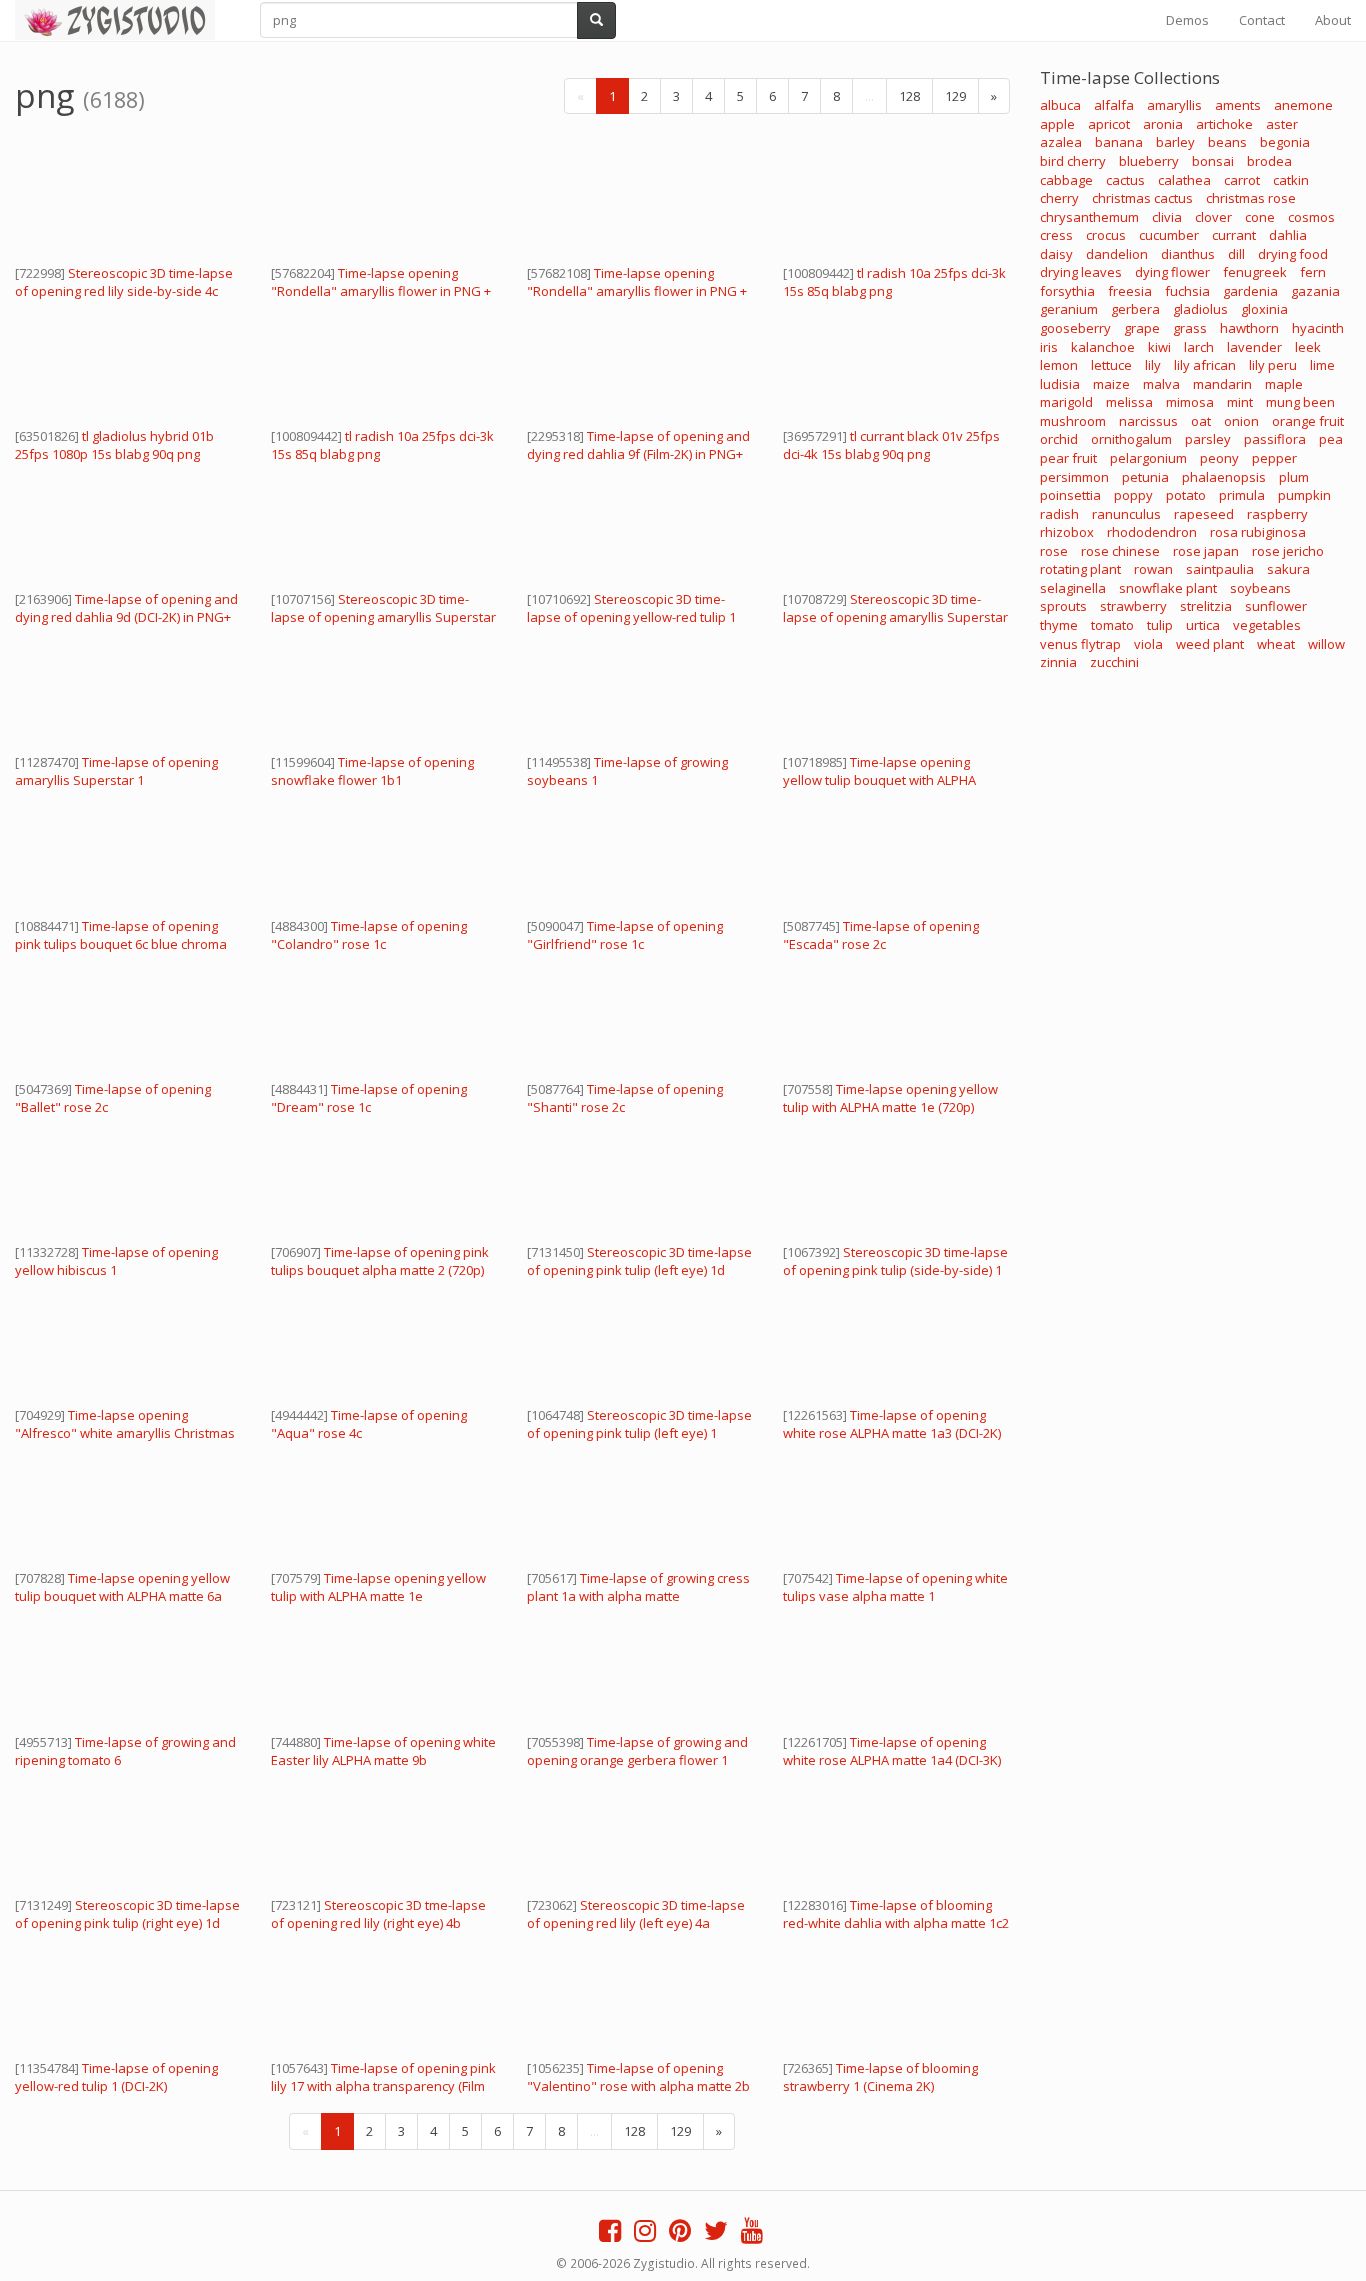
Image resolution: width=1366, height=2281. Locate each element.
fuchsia (1187, 291)
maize (1111, 384)
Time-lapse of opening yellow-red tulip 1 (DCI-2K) (116, 2077)
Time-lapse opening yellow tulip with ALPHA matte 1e (378, 1587)
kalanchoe (1103, 347)
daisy (1056, 254)
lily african (1205, 365)
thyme (1059, 625)
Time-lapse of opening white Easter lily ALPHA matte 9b (383, 1751)
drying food (1293, 254)
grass (1190, 328)
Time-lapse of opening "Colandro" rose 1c (369, 935)
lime (1322, 365)
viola (1148, 644)
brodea (1269, 161)
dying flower (1172, 272)
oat (1201, 421)
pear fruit (1068, 458)
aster (1282, 124)
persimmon (1074, 477)
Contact (1262, 20)
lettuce (1111, 365)
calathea (1184, 180)
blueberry (1149, 161)
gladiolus (1200, 309)
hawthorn (1249, 328)
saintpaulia (1220, 569)
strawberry (1133, 606)
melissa (1129, 402)
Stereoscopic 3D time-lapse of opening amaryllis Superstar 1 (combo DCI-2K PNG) (895, 617)
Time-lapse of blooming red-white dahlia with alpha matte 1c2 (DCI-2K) (896, 1923)
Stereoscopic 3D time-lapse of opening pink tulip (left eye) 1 (639, 1424)
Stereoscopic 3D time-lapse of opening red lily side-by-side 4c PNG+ (124, 291)
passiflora (1275, 439)
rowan (1153, 569)
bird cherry (1073, 161)
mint (1240, 402)
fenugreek (1255, 272)
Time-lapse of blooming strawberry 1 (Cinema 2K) (880, 2077)
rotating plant (1080, 569)
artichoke (1224, 124)
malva (1161, 384)
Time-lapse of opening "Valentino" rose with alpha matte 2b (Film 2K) (638, 2086)
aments (1238, 105)
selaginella (1073, 588)
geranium (1069, 309)
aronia (1163, 124)
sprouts (1063, 606)
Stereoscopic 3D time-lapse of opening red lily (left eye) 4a (636, 1914)
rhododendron (1152, 532)
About (1333, 20)
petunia (1145, 477)
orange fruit (1308, 421)
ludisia (1060, 384)
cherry (1059, 198)
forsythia (1067, 291)
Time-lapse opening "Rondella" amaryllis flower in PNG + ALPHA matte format (381, 291)
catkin (1291, 180)
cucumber (1169, 235)
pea (1331, 439)
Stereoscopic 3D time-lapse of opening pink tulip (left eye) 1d (639, 1261)
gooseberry (1075, 328)
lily (1153, 365)
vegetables (1267, 625)
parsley (1208, 439)
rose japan (1206, 551)
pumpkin (1304, 495)
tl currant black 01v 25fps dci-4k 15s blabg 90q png (891, 445)
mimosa (1190, 402)
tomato (1112, 625)
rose (1054, 551)
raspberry (1277, 514)
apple (1057, 124)
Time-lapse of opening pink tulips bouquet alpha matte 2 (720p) (380, 1261)
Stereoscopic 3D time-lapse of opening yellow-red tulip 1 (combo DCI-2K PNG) (631, 617)
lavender (1254, 347)
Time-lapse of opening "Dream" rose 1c (369, 1098)
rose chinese (1120, 551)
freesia (1130, 291)
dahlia (1288, 235)
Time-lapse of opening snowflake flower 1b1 (372, 771)
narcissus (1148, 421)
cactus (1125, 180)
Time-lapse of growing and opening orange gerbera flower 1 (637, 1751)
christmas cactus (1142, 198)
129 (955, 96)
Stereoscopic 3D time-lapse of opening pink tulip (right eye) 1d (127, 1914)
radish (1059, 514)
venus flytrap (1080, 644)
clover (1213, 217)
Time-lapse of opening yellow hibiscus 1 (116, 1261)
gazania (1315, 291)
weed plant (1210, 644)
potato (1186, 495)
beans (1227, 142)
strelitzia (1206, 606)
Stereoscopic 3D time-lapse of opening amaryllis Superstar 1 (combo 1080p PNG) (383, 617)
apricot (1109, 124)
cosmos (1311, 217)
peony (1219, 458)
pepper (1274, 458)
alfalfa (1114, 105)
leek (1308, 347)
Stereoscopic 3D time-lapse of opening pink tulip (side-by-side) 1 (895, 1261)
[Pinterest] (680, 2235)
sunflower (1276, 606)
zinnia (1058, 662)
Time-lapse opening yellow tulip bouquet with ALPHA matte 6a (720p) (122, 1596)
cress (1056, 235)
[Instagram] (645, 2235)
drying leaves (1081, 272)
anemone (1303, 105)
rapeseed (1204, 514)
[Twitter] (716, 2235)
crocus (1106, 235)
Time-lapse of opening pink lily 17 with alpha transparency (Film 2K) (383, 2086)
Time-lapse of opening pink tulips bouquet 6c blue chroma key (121, 944)
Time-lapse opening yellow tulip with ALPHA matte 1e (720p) (890, 1098)
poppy (1133, 495)
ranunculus (1126, 514)
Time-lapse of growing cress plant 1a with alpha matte (638, 1587)
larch (1199, 347)
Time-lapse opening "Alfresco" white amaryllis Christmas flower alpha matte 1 (125, 1433)
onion (1241, 421)
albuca (1060, 105)
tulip (1160, 625)
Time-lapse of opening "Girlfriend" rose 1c (625, 935)
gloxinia (1264, 309)
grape (1142, 328)
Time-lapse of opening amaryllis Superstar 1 (116, 771)
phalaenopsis (1224, 477)
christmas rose (1251, 198)
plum (1294, 477)
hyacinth (1318, 328)
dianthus (1188, 254)
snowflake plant (1168, 588)
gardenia (1250, 291)
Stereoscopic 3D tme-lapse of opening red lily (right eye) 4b (378, 1914)
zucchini (1114, 662)
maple (1284, 384)
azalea (1061, 142)
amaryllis (1174, 105)
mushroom (1073, 421)
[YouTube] (752, 2235)
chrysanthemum (1089, 217)
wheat (1276, 644)
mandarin (1222, 384)
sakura (1288, 569)
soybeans (1260, 588)
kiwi (1159, 347)
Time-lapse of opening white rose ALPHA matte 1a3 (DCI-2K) (892, 1424)
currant (1234, 235)
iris (1049, 347)
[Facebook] (610, 2235)
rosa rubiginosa (1258, 532)
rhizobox (1067, 532)
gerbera (1135, 309)
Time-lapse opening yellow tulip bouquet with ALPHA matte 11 (879, 780)
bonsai (1213, 161)
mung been (1300, 402)
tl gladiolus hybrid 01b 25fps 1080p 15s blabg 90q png (114, 445)
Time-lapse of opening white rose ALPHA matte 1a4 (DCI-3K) (892, 1751)
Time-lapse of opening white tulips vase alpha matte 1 (895, 1587)
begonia (1285, 142)
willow (1326, 644)
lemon (1059, 365)
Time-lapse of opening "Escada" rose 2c (881, 935)
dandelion (1117, 254)
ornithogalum (1131, 439)
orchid (1059, 439)
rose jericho (1288, 551)
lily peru (1273, 365)
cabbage (1066, 180)
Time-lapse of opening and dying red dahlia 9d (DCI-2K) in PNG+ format (126, 617)
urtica (1203, 625)
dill (1236, 254)
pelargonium (1148, 458)
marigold (1066, 402)
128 (909, 96)
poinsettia (1070, 495)
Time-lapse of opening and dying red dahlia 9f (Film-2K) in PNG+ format (638, 454)
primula (1242, 495)
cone (1260, 217)
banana (1119, 142)
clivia (1167, 217)
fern (1313, 272)
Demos (1187, 20)
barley (1175, 142)
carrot (1242, 180)
